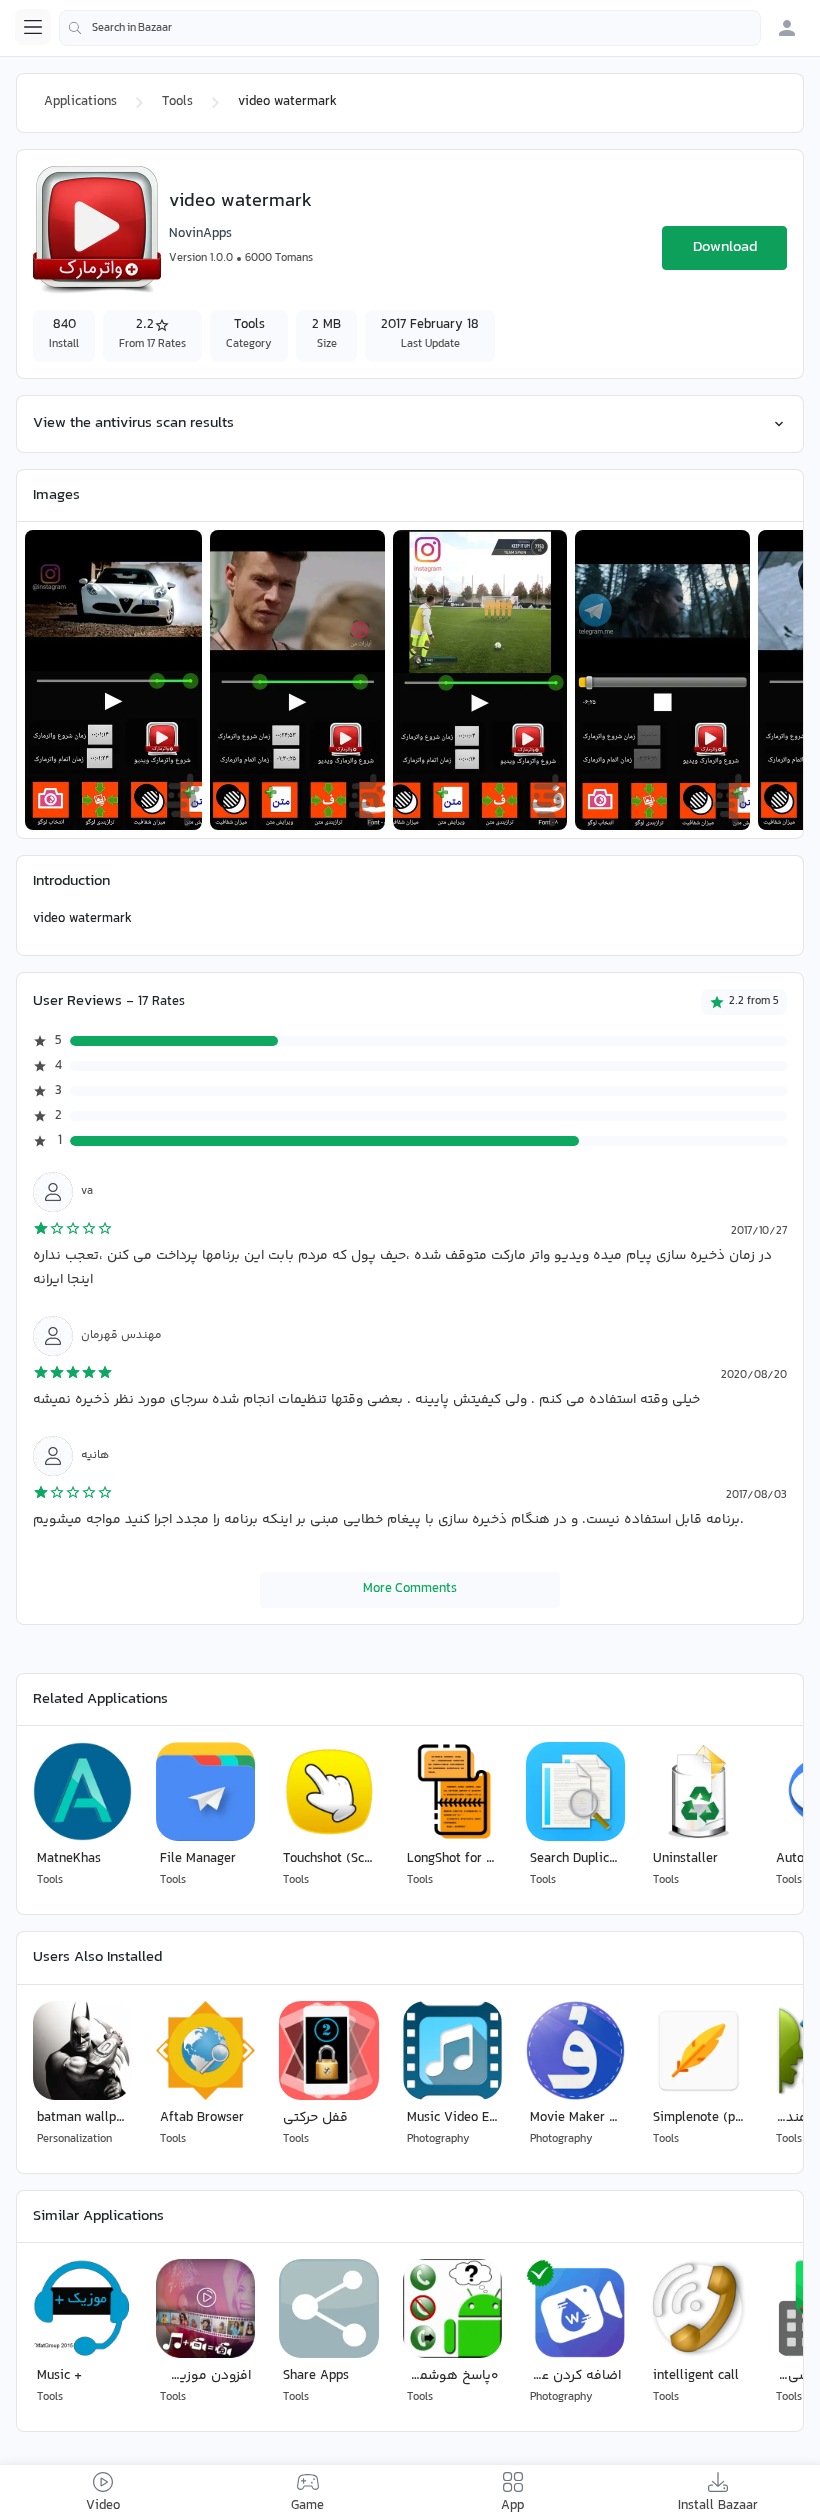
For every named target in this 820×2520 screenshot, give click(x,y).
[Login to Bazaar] (787, 28)
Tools (177, 102)
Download (725, 247)
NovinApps (200, 234)
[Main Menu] (33, 27)
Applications (80, 102)
